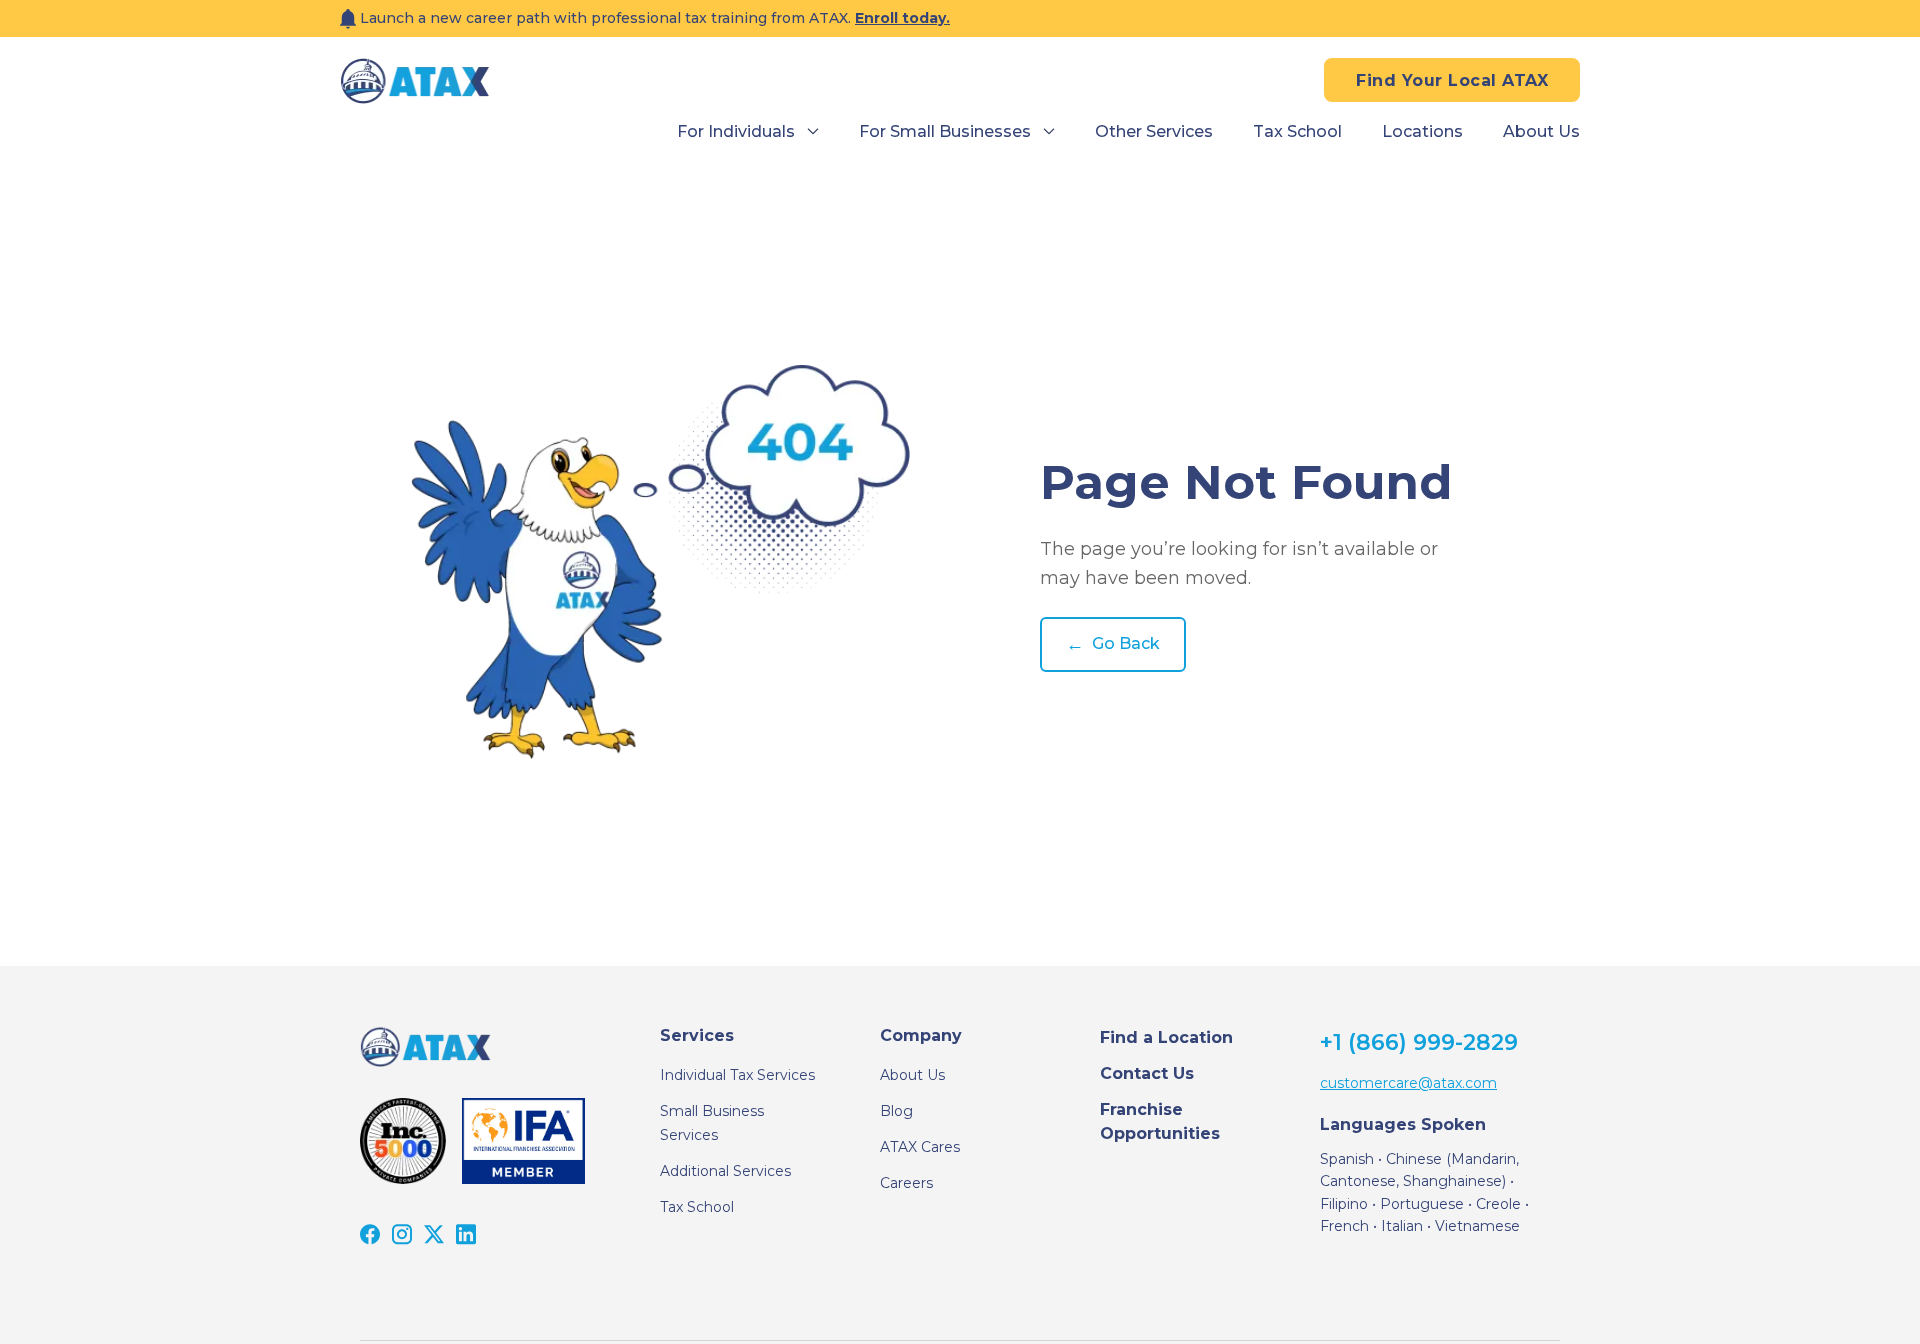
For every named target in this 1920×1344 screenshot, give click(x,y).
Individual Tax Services (737, 1075)
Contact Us (1147, 1073)
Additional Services (725, 1171)
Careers (906, 1183)
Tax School (697, 1207)
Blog (896, 1111)
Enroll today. (902, 18)
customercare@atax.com (1408, 1083)
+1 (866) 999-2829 (1419, 1042)
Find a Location (1166, 1037)
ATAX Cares (920, 1147)
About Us (912, 1075)
